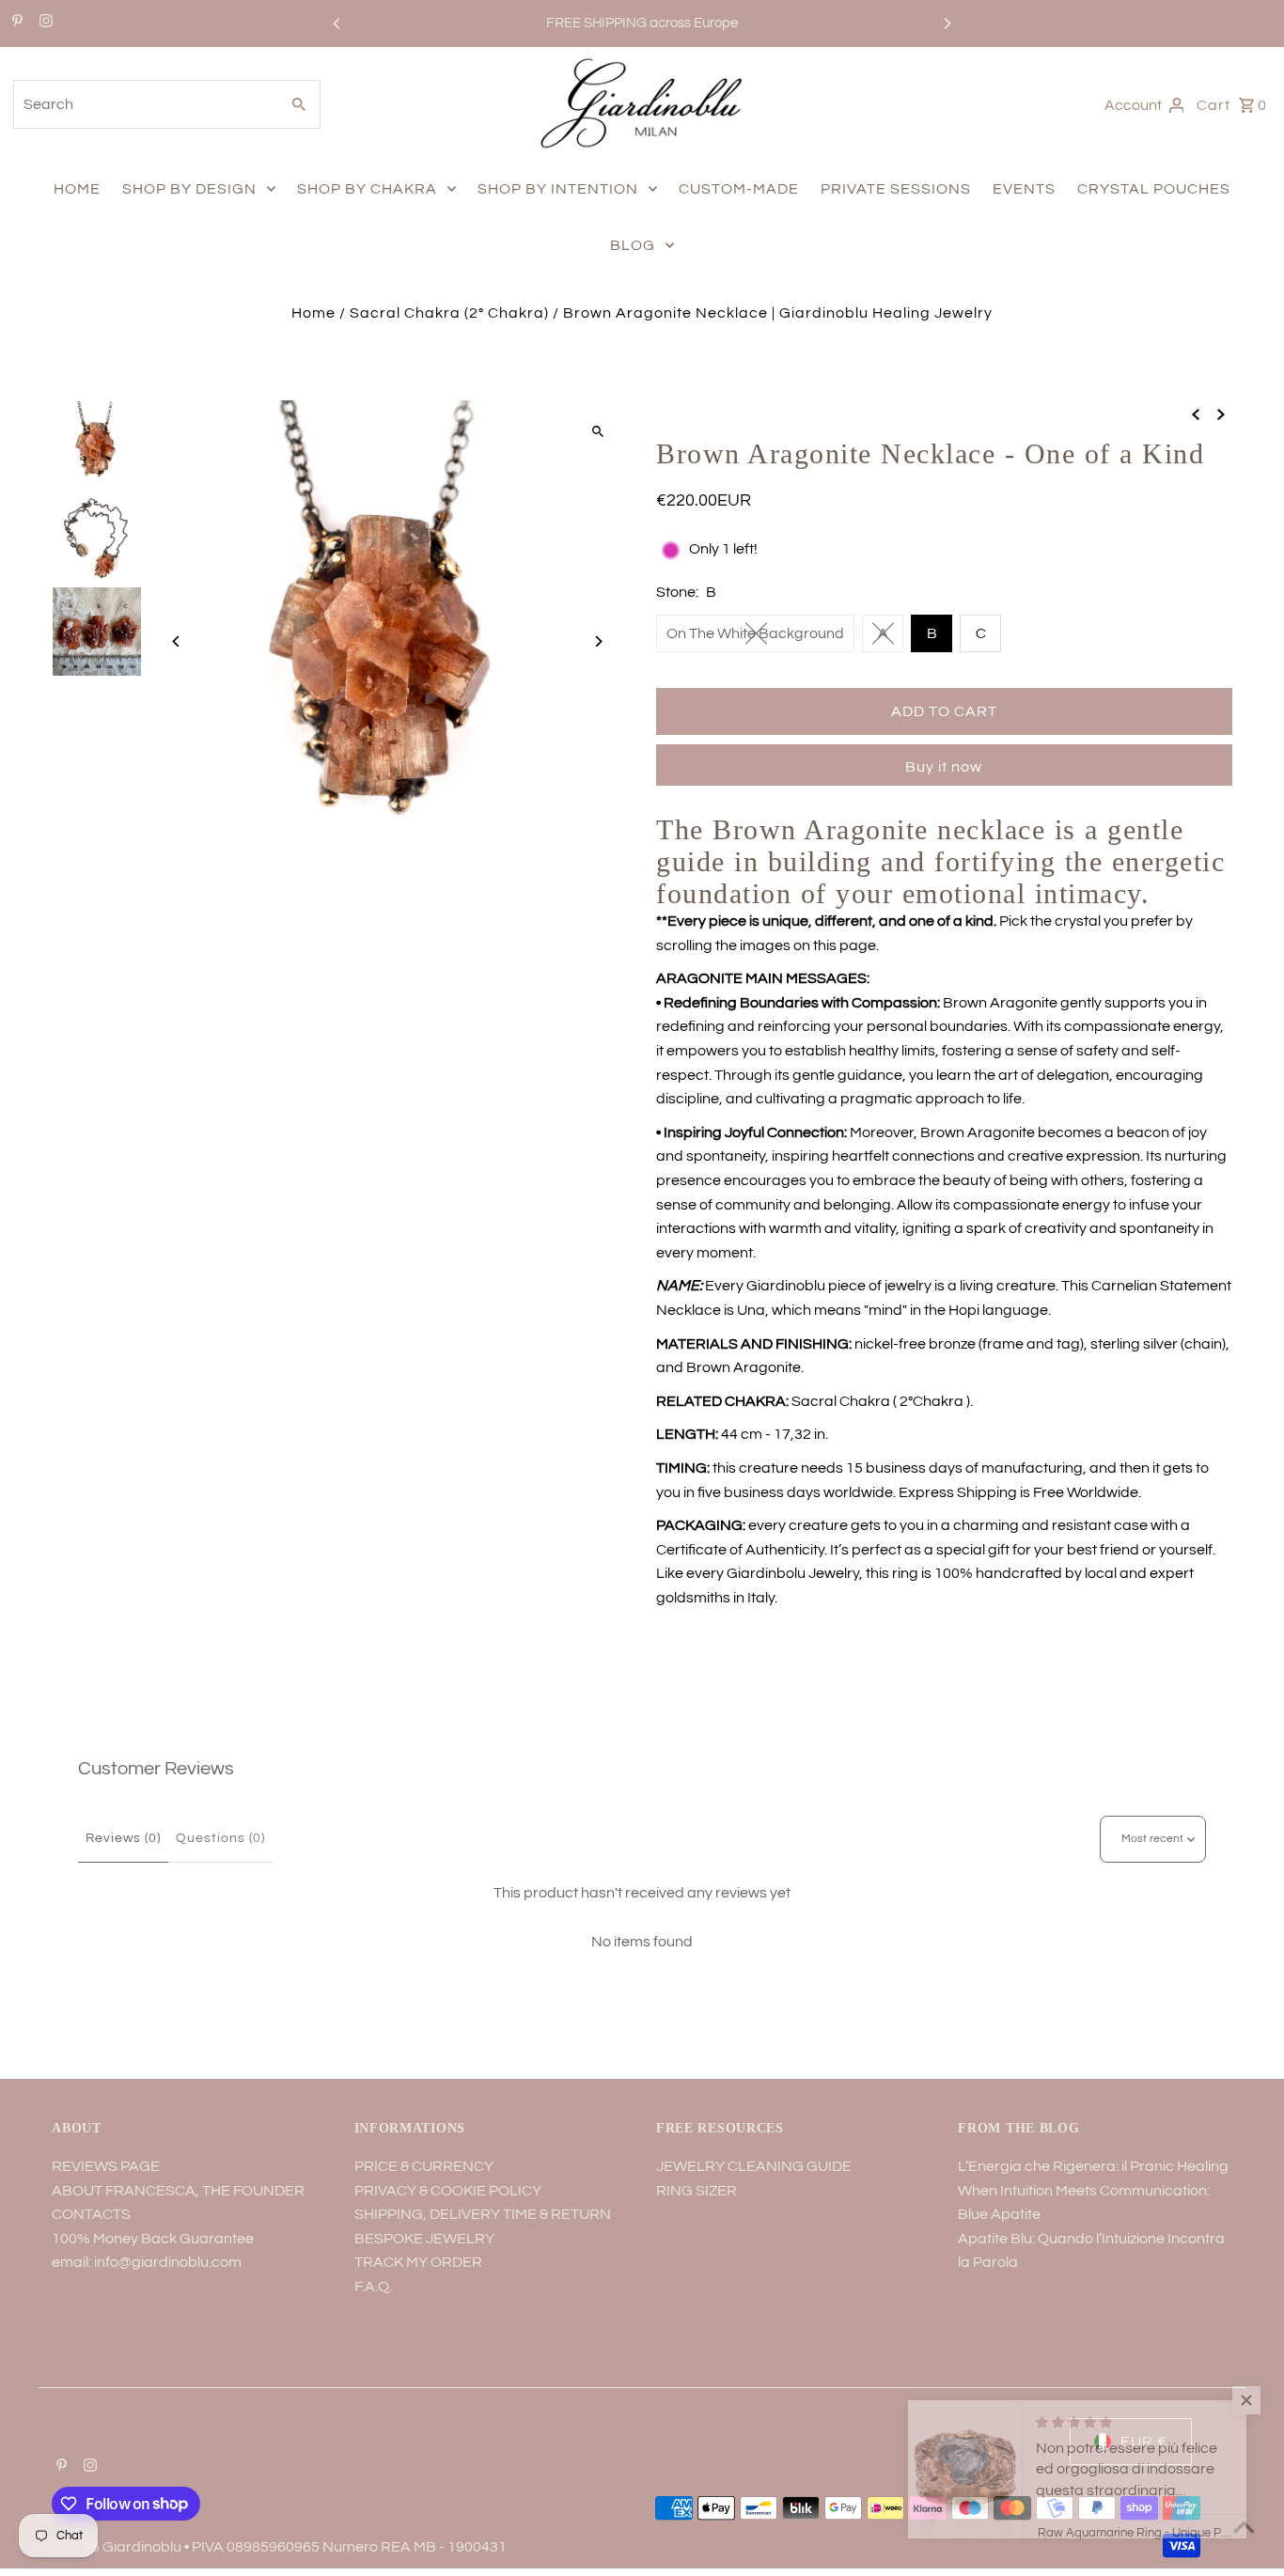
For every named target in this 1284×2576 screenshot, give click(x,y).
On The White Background (755, 633)
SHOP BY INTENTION (558, 189)
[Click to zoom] (597, 431)
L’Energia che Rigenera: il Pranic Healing (1093, 2166)
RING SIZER (697, 2191)
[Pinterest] (15, 23)
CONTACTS (91, 2214)
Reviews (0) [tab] (123, 1838)
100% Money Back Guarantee (153, 2239)
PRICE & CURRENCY (424, 2166)
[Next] (947, 23)
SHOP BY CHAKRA (367, 189)
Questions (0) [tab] (220, 1838)
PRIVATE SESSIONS (896, 189)
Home (313, 313)
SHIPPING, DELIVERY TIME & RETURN (483, 2214)
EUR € (1144, 2442)
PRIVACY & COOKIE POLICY (448, 2191)
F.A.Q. (373, 2287)
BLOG (633, 245)
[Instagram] (44, 23)
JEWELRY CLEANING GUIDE (754, 2166)
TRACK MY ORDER (418, 2262)
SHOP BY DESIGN (189, 189)
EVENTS (1024, 189)
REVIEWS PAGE (106, 2166)
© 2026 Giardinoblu (118, 2547)
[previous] (1196, 414)
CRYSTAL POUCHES (1154, 189)
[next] (1221, 414)
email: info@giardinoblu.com (147, 2262)
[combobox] (144, 104)
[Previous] (337, 23)
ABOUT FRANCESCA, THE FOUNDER (178, 2191)
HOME (77, 189)
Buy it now (944, 767)
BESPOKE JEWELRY (424, 2239)
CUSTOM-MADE (739, 189)
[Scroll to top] (1244, 2527)
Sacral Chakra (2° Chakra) (449, 313)
